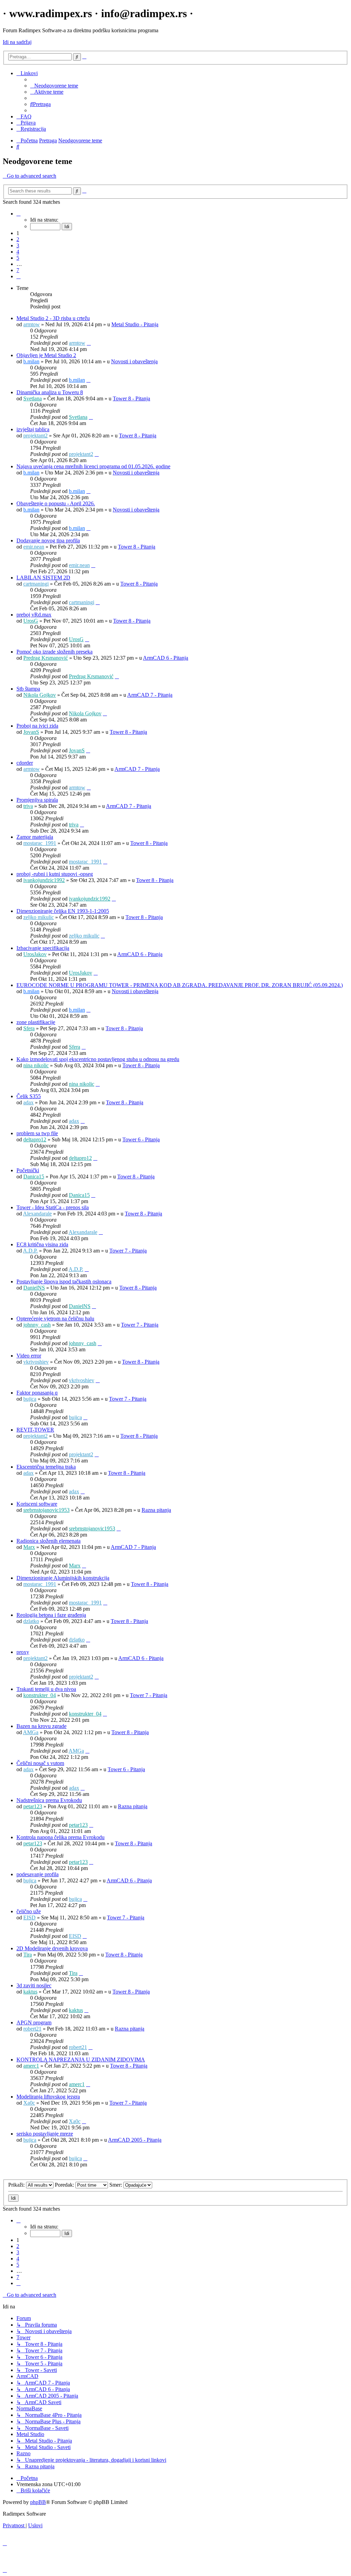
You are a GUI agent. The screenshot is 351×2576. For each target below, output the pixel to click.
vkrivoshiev (36, 1362)
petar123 (33, 1806)
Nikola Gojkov (40, 695)
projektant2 (35, 436)
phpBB (38, 2502)
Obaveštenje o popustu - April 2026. (56, 503)
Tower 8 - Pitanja (131, 398)
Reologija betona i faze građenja (51, 1615)
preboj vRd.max (34, 615)
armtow (32, 324)
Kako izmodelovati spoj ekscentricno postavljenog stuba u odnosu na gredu (98, 1059)
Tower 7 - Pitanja (128, 1251)
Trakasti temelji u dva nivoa (46, 1689)
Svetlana (33, 398)
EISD (29, 1918)
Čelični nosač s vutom (40, 1763)
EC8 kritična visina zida (42, 1244)
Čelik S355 (29, 1096)
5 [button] (18, 258)
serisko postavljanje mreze (45, 2134)
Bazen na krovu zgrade (41, 1726)
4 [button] (18, 252)
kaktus (30, 1992)
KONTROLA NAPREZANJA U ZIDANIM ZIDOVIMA (81, 2060)
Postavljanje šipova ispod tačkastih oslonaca (64, 1281)
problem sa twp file (37, 1133)
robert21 (32, 2029)
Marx (29, 1547)
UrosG (31, 621)
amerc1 (31, 2066)
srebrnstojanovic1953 (46, 1510)
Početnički (28, 1170)
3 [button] (18, 245)
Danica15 (34, 1177)
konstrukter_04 (40, 1695)
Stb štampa (28, 689)
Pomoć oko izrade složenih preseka (55, 652)
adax (28, 1102)
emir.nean (34, 547)
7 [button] (18, 270)
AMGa (31, 1732)
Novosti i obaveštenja (134, 361)
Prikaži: (17, 2185)
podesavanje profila (38, 1874)
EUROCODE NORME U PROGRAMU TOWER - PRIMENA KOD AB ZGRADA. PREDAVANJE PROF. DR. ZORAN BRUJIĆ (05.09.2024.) (180, 985)
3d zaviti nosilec (34, 1985)
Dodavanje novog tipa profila (48, 540)
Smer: (116, 2185)
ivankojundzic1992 (44, 880)
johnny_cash (37, 1325)
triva (28, 806)
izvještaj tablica (33, 429)
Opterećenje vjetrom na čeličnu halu (55, 1319)
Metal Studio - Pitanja (135, 324)
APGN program (34, 2022)
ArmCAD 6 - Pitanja (166, 658)
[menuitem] (54, 86)
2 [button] (18, 239)
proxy (23, 1652)
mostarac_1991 (40, 843)
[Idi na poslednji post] (89, 343)
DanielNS (34, 1288)
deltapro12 (35, 1139)
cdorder (25, 763)
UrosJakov (35, 954)
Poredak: (65, 2185)
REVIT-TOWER (35, 1430)
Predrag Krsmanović (46, 658)
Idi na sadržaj (17, 42)
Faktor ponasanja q (37, 1393)
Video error (29, 1356)
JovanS (31, 732)
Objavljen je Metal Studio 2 (46, 355)
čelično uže (29, 1911)
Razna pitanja (156, 1510)
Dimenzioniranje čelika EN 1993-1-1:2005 (63, 911)
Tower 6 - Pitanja (141, 1139)
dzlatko (31, 1621)
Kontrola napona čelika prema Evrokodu (60, 1837)
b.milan (31, 361)
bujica (30, 1399)
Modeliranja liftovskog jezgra (48, 2097)
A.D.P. (30, 1251)
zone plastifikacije (36, 1022)
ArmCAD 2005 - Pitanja (135, 2140)
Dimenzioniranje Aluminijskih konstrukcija (63, 1578)
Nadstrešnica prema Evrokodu (49, 1800)
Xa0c (29, 2103)
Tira (28, 1955)
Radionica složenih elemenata (49, 1541)
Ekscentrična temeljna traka (46, 1467)
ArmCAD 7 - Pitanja (150, 695)
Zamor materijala (35, 837)
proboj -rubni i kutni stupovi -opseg (55, 874)
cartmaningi (36, 584)
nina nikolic (36, 1065)
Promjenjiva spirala (37, 800)
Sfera (29, 1028)
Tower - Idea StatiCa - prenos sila (53, 1207)
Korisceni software (37, 1504)
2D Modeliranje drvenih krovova (52, 1948)
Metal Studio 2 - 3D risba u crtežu (53, 318)
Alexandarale (37, 1214)
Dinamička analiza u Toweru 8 (50, 392)
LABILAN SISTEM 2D (43, 578)
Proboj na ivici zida (37, 726)
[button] (19, 214)
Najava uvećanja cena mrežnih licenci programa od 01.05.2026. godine (93, 466)
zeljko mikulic (39, 917)
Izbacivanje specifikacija (43, 948)
